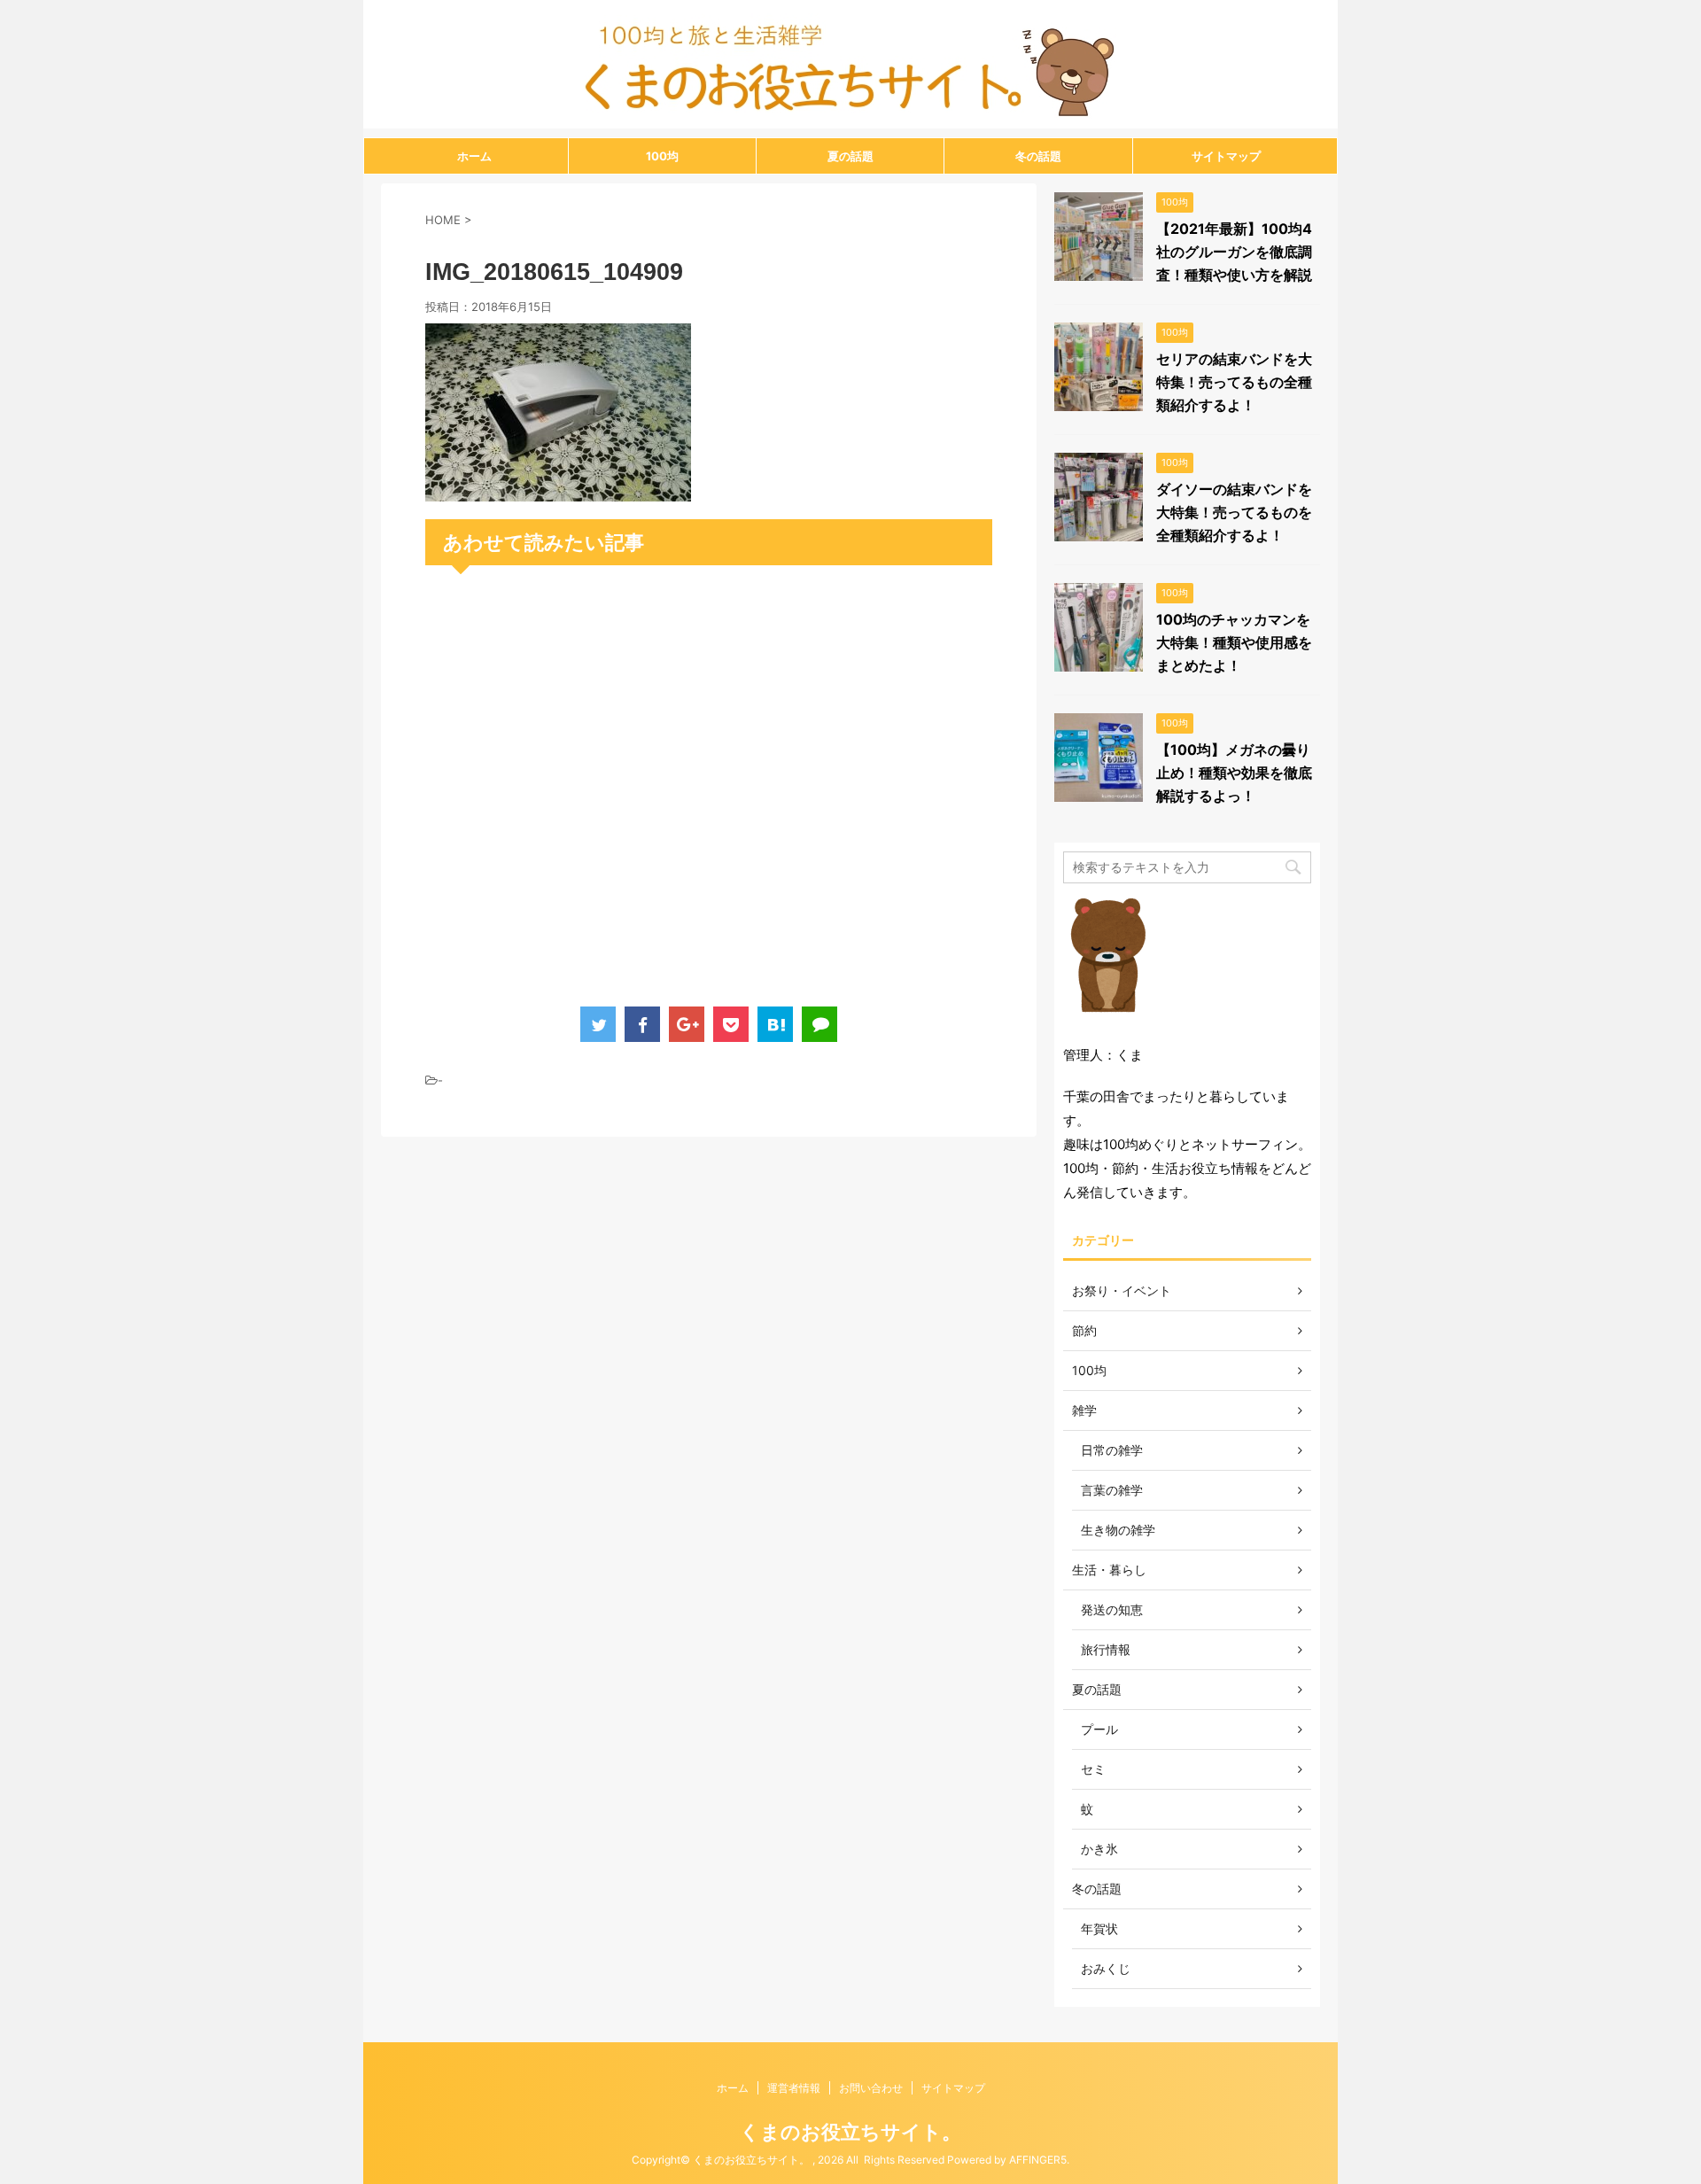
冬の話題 (1038, 156)
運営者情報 (794, 2088)
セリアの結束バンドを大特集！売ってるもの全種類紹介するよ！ (1234, 382)
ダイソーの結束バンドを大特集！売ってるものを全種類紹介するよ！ (1234, 512)
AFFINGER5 (1038, 2160)
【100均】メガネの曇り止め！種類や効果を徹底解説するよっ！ (1234, 773)
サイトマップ (1226, 156)
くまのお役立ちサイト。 (850, 2132)
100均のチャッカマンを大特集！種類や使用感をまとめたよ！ (1234, 642)
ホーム (474, 156)
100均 (662, 156)
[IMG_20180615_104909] (558, 490)
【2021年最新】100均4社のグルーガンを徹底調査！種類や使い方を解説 (1234, 252)
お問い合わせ (871, 2088)
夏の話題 (850, 156)
